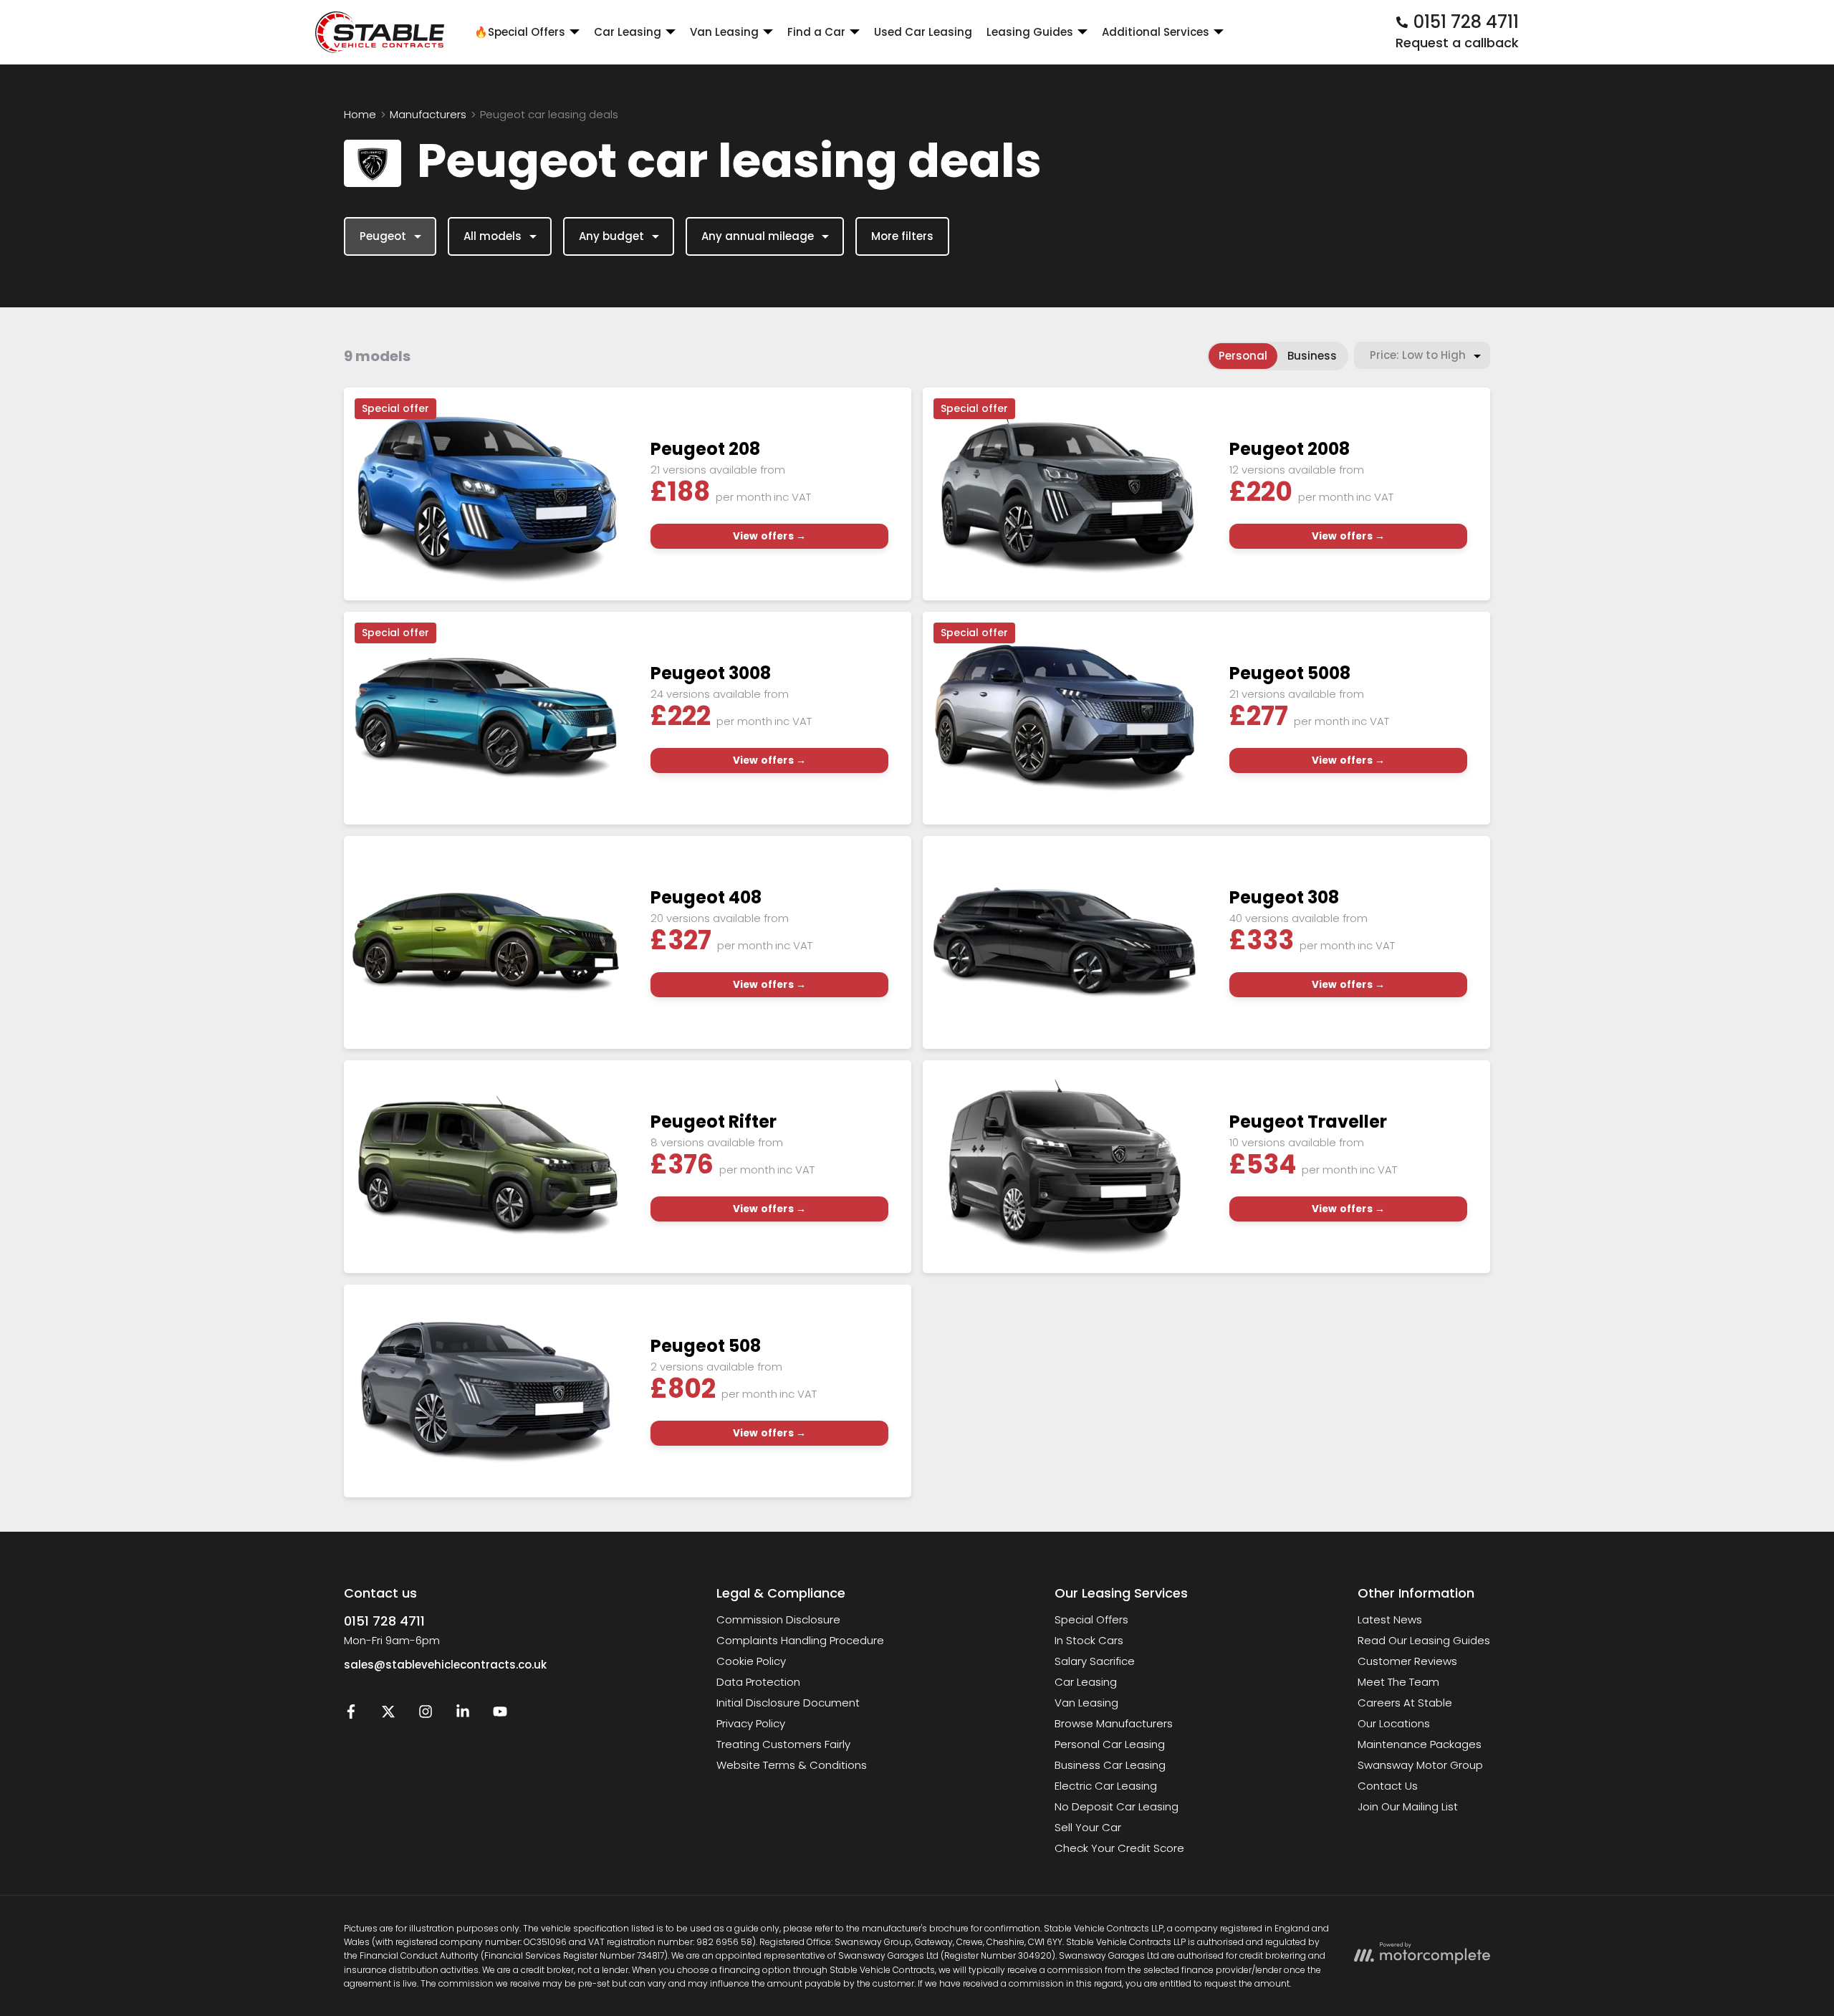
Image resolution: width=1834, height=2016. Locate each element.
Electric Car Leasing (1106, 1786)
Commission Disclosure (778, 1619)
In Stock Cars (1089, 1640)
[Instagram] (426, 1715)
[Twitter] (388, 1715)
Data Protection (758, 1682)
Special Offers (1091, 1619)
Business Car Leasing (1110, 1765)
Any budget (611, 236)
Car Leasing (1086, 1682)
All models (493, 236)
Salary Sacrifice (1095, 1661)
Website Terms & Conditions (792, 1765)
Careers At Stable (1405, 1703)
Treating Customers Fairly (783, 1744)
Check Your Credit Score (1119, 1848)
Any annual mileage (758, 236)
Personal (1243, 356)
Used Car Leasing (923, 32)
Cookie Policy (751, 1661)
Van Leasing (1086, 1703)
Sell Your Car (1088, 1827)
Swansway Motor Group (1420, 1765)
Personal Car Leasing (1110, 1744)
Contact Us (1388, 1786)
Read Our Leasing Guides (1424, 1640)
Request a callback (1457, 43)
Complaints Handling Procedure (800, 1640)
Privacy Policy (751, 1723)
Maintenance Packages (1420, 1744)
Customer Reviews (1407, 1661)
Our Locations (1394, 1723)
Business (1312, 356)
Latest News (1390, 1619)
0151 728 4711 (384, 1621)
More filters (902, 236)
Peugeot (383, 236)
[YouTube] (500, 1715)
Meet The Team (1398, 1682)
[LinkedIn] (463, 1715)
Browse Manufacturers (1114, 1723)
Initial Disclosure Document (788, 1703)
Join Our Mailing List (1408, 1806)
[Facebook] (351, 1715)
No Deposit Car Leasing (1117, 1806)
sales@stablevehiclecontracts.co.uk (445, 1665)
